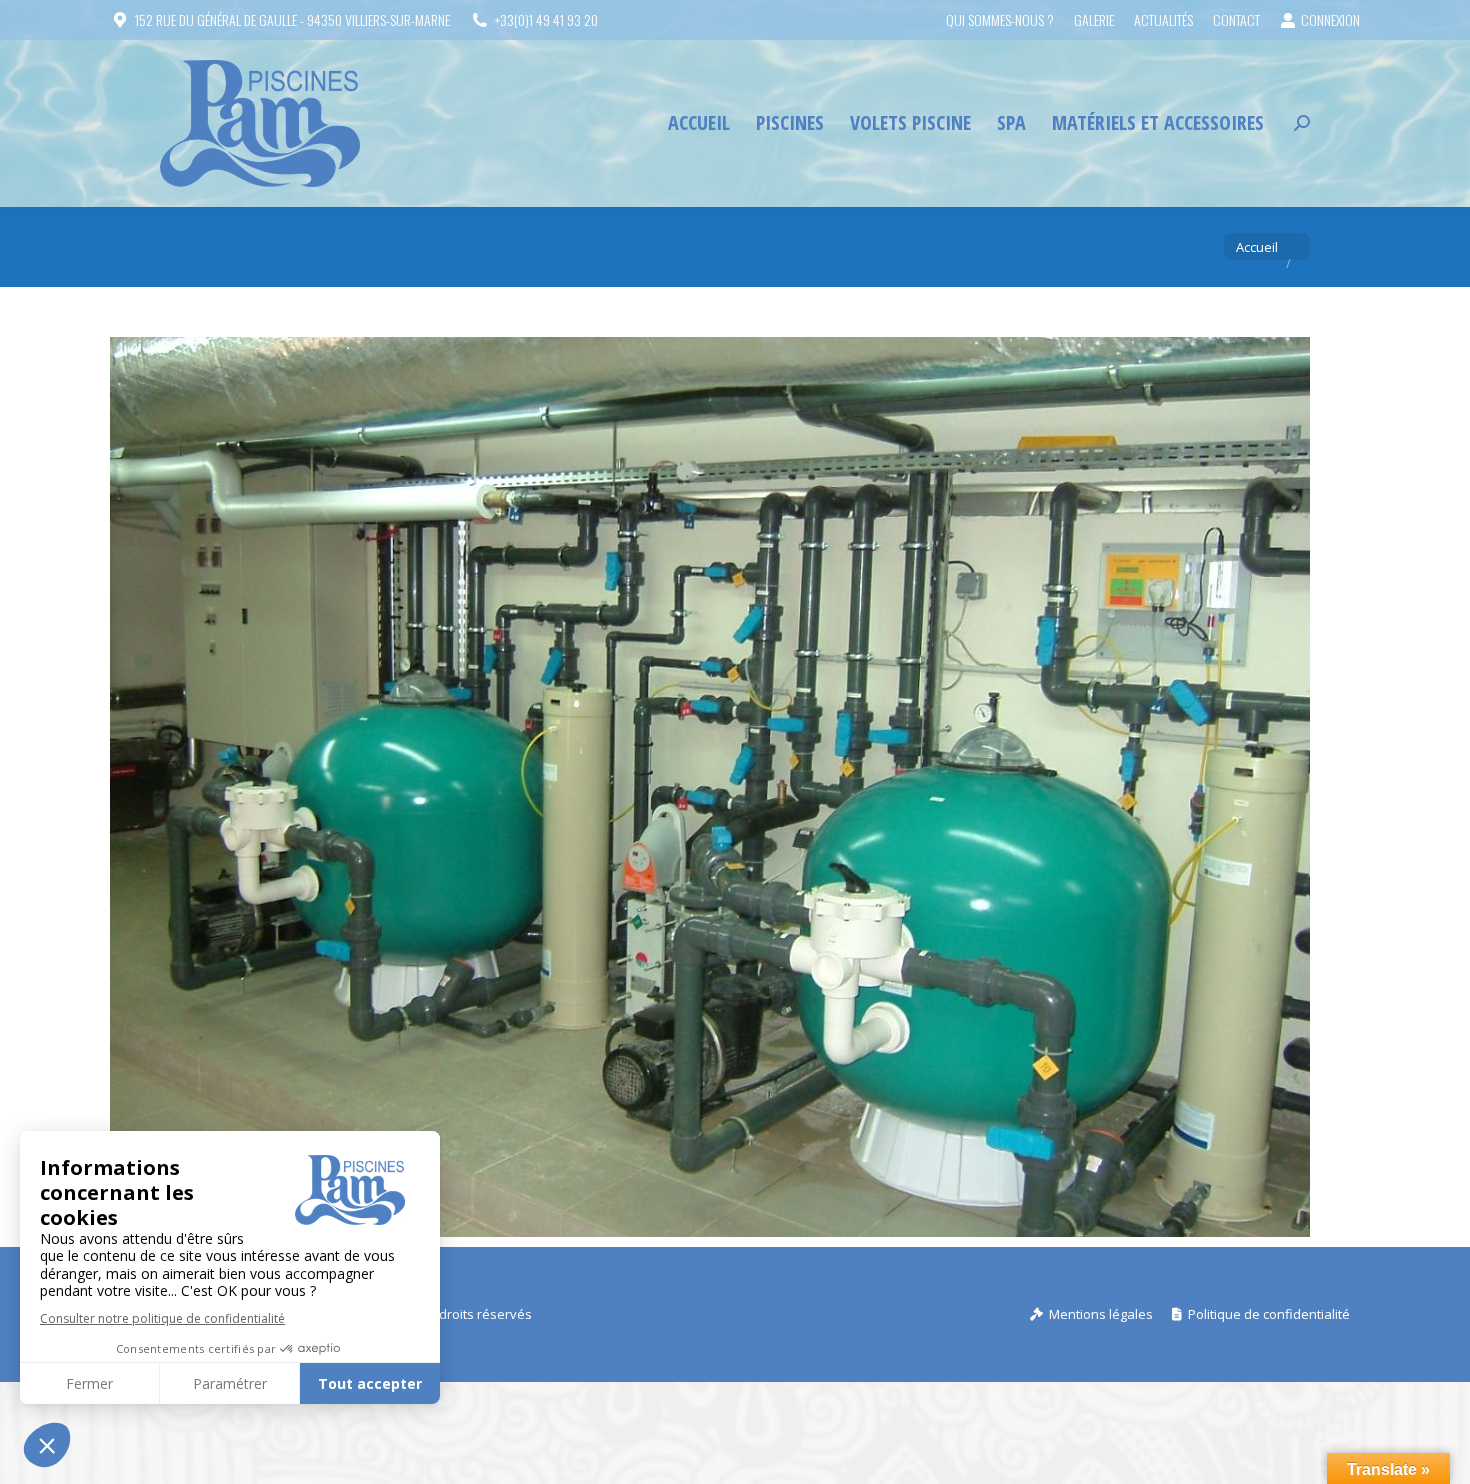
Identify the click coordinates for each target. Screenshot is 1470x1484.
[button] (47, 1445)
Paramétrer (230, 1383)
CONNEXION (1330, 20)
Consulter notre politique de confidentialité (162, 1318)
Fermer (89, 1383)
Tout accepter (370, 1383)
